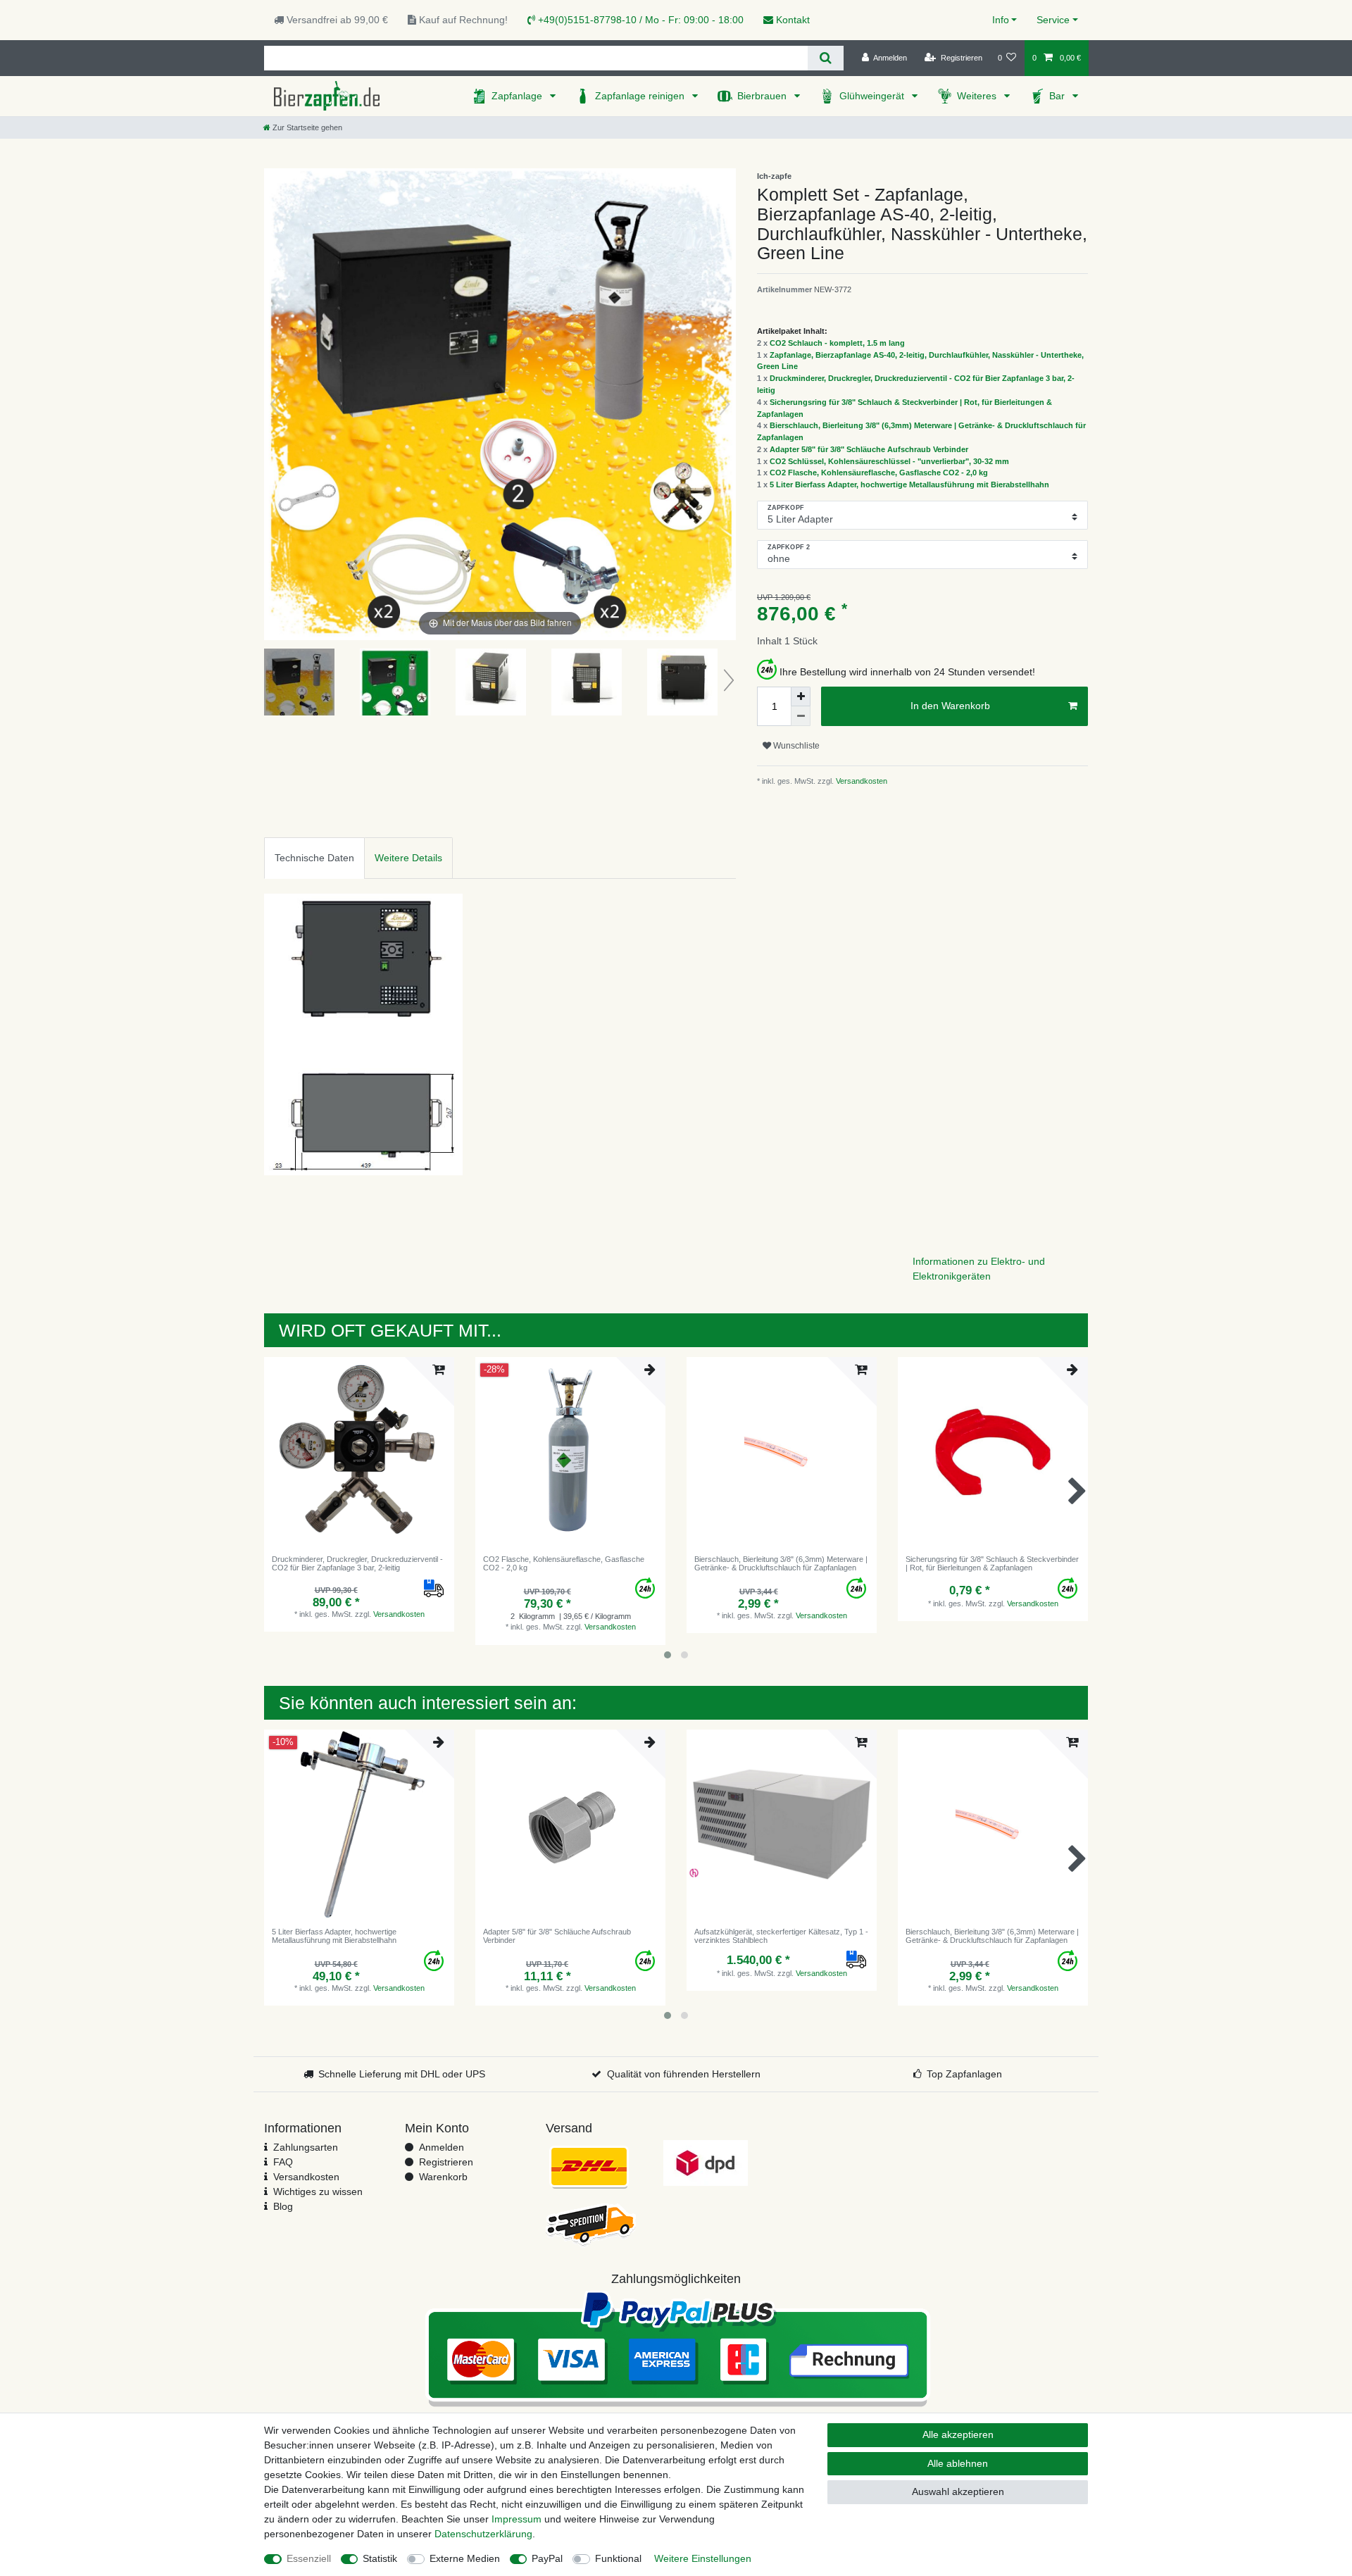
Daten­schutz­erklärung (483, 2534)
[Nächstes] (725, 404)
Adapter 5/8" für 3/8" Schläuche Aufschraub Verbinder (869, 449)
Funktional (618, 2558)
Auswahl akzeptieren (958, 2491)
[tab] (314, 858)
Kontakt (791, 20)
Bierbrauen (763, 96)
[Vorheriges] (275, 404)
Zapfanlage (518, 96)
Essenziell (309, 2558)
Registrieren (446, 2162)
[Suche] (826, 58)
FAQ (283, 2162)
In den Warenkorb (950, 706)
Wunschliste (795, 746)
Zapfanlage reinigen (641, 96)
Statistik (380, 2558)
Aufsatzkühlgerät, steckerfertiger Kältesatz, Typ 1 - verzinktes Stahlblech (781, 1936)
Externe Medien (465, 2558)
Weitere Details (408, 858)
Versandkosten (860, 781)
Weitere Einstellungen (703, 2558)
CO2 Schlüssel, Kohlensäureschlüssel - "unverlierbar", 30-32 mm (889, 461)
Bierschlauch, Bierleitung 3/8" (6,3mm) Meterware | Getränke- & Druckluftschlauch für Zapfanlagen (781, 1563)
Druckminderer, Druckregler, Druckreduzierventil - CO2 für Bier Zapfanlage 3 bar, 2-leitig (357, 1563)
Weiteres (978, 96)
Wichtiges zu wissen (318, 2192)
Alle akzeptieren (958, 2434)
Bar (1058, 96)
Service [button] (1053, 20)
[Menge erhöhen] (801, 696)
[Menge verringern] (801, 716)
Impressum (517, 2519)
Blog (283, 2206)
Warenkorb (443, 2177)
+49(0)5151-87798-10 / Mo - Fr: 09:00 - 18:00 (639, 20)
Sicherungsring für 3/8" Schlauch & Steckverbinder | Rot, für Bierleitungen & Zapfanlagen (992, 1563)
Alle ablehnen (958, 2463)
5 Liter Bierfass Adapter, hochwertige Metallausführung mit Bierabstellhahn (909, 484)
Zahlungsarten (306, 2147)
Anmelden (442, 2147)
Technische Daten (314, 858)
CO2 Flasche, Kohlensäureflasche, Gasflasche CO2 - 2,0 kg (879, 473)
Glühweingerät (873, 96)
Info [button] (1001, 20)
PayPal (547, 2558)
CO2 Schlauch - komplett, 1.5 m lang (837, 343)
